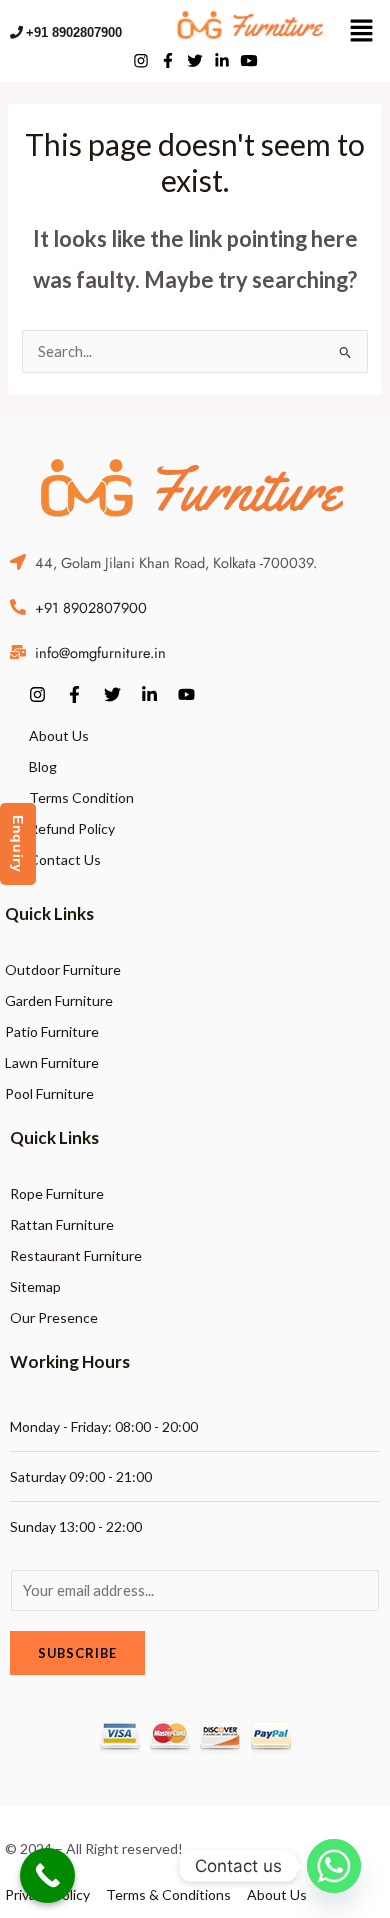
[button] (361, 32)
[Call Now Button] (47, 1875)
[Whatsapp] (334, 1866)
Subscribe (77, 1653)
